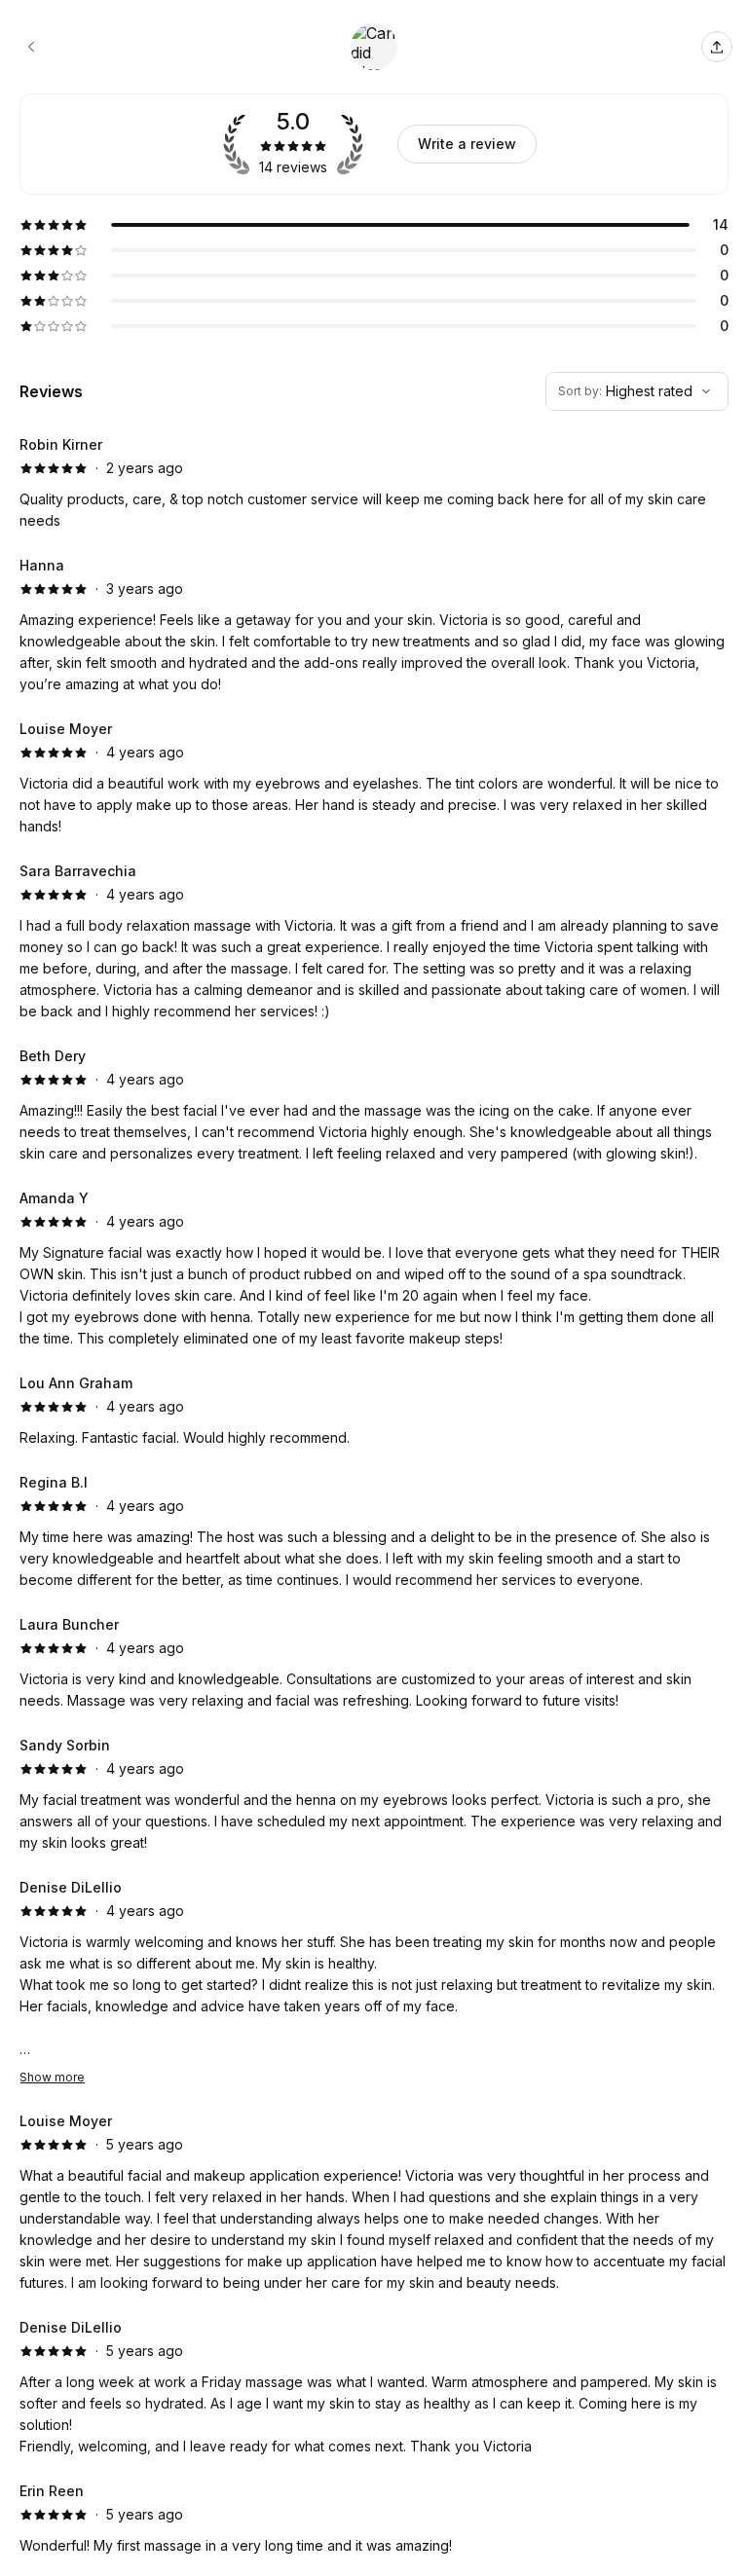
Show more (52, 2077)
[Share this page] (717, 47)
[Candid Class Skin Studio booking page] (31, 47)
